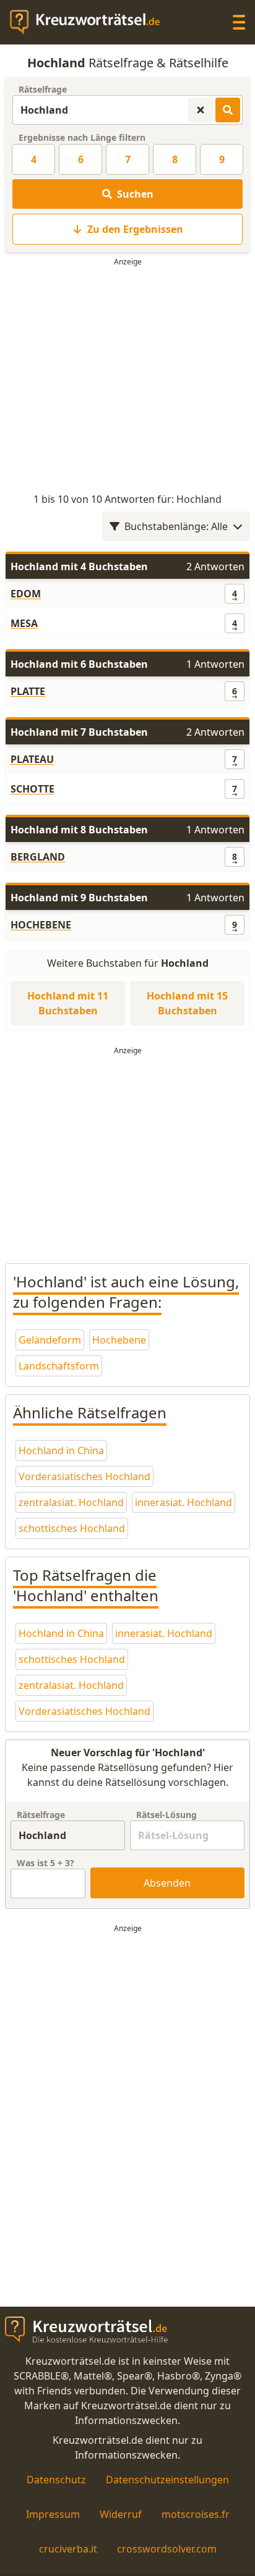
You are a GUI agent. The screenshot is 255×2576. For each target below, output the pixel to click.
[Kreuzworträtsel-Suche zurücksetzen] (201, 110)
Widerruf (121, 2514)
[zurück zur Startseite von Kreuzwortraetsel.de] (91, 22)
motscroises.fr (196, 2514)
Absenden (167, 1883)
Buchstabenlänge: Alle (176, 526)
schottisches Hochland (72, 1528)
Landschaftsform (59, 1366)
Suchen (135, 194)
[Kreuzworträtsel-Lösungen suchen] (228, 110)
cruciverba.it (68, 2549)
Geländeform (50, 1340)
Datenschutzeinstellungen (167, 2480)
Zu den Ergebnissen (135, 229)
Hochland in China (61, 1450)
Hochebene (119, 1340)
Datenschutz (56, 2480)
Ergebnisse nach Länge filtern (82, 137)
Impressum (53, 2514)
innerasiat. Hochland (184, 1502)
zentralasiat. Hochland (71, 1502)
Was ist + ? (45, 1863)
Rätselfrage (43, 89)
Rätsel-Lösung (166, 1815)
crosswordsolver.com (167, 2549)
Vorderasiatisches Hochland (84, 1476)
